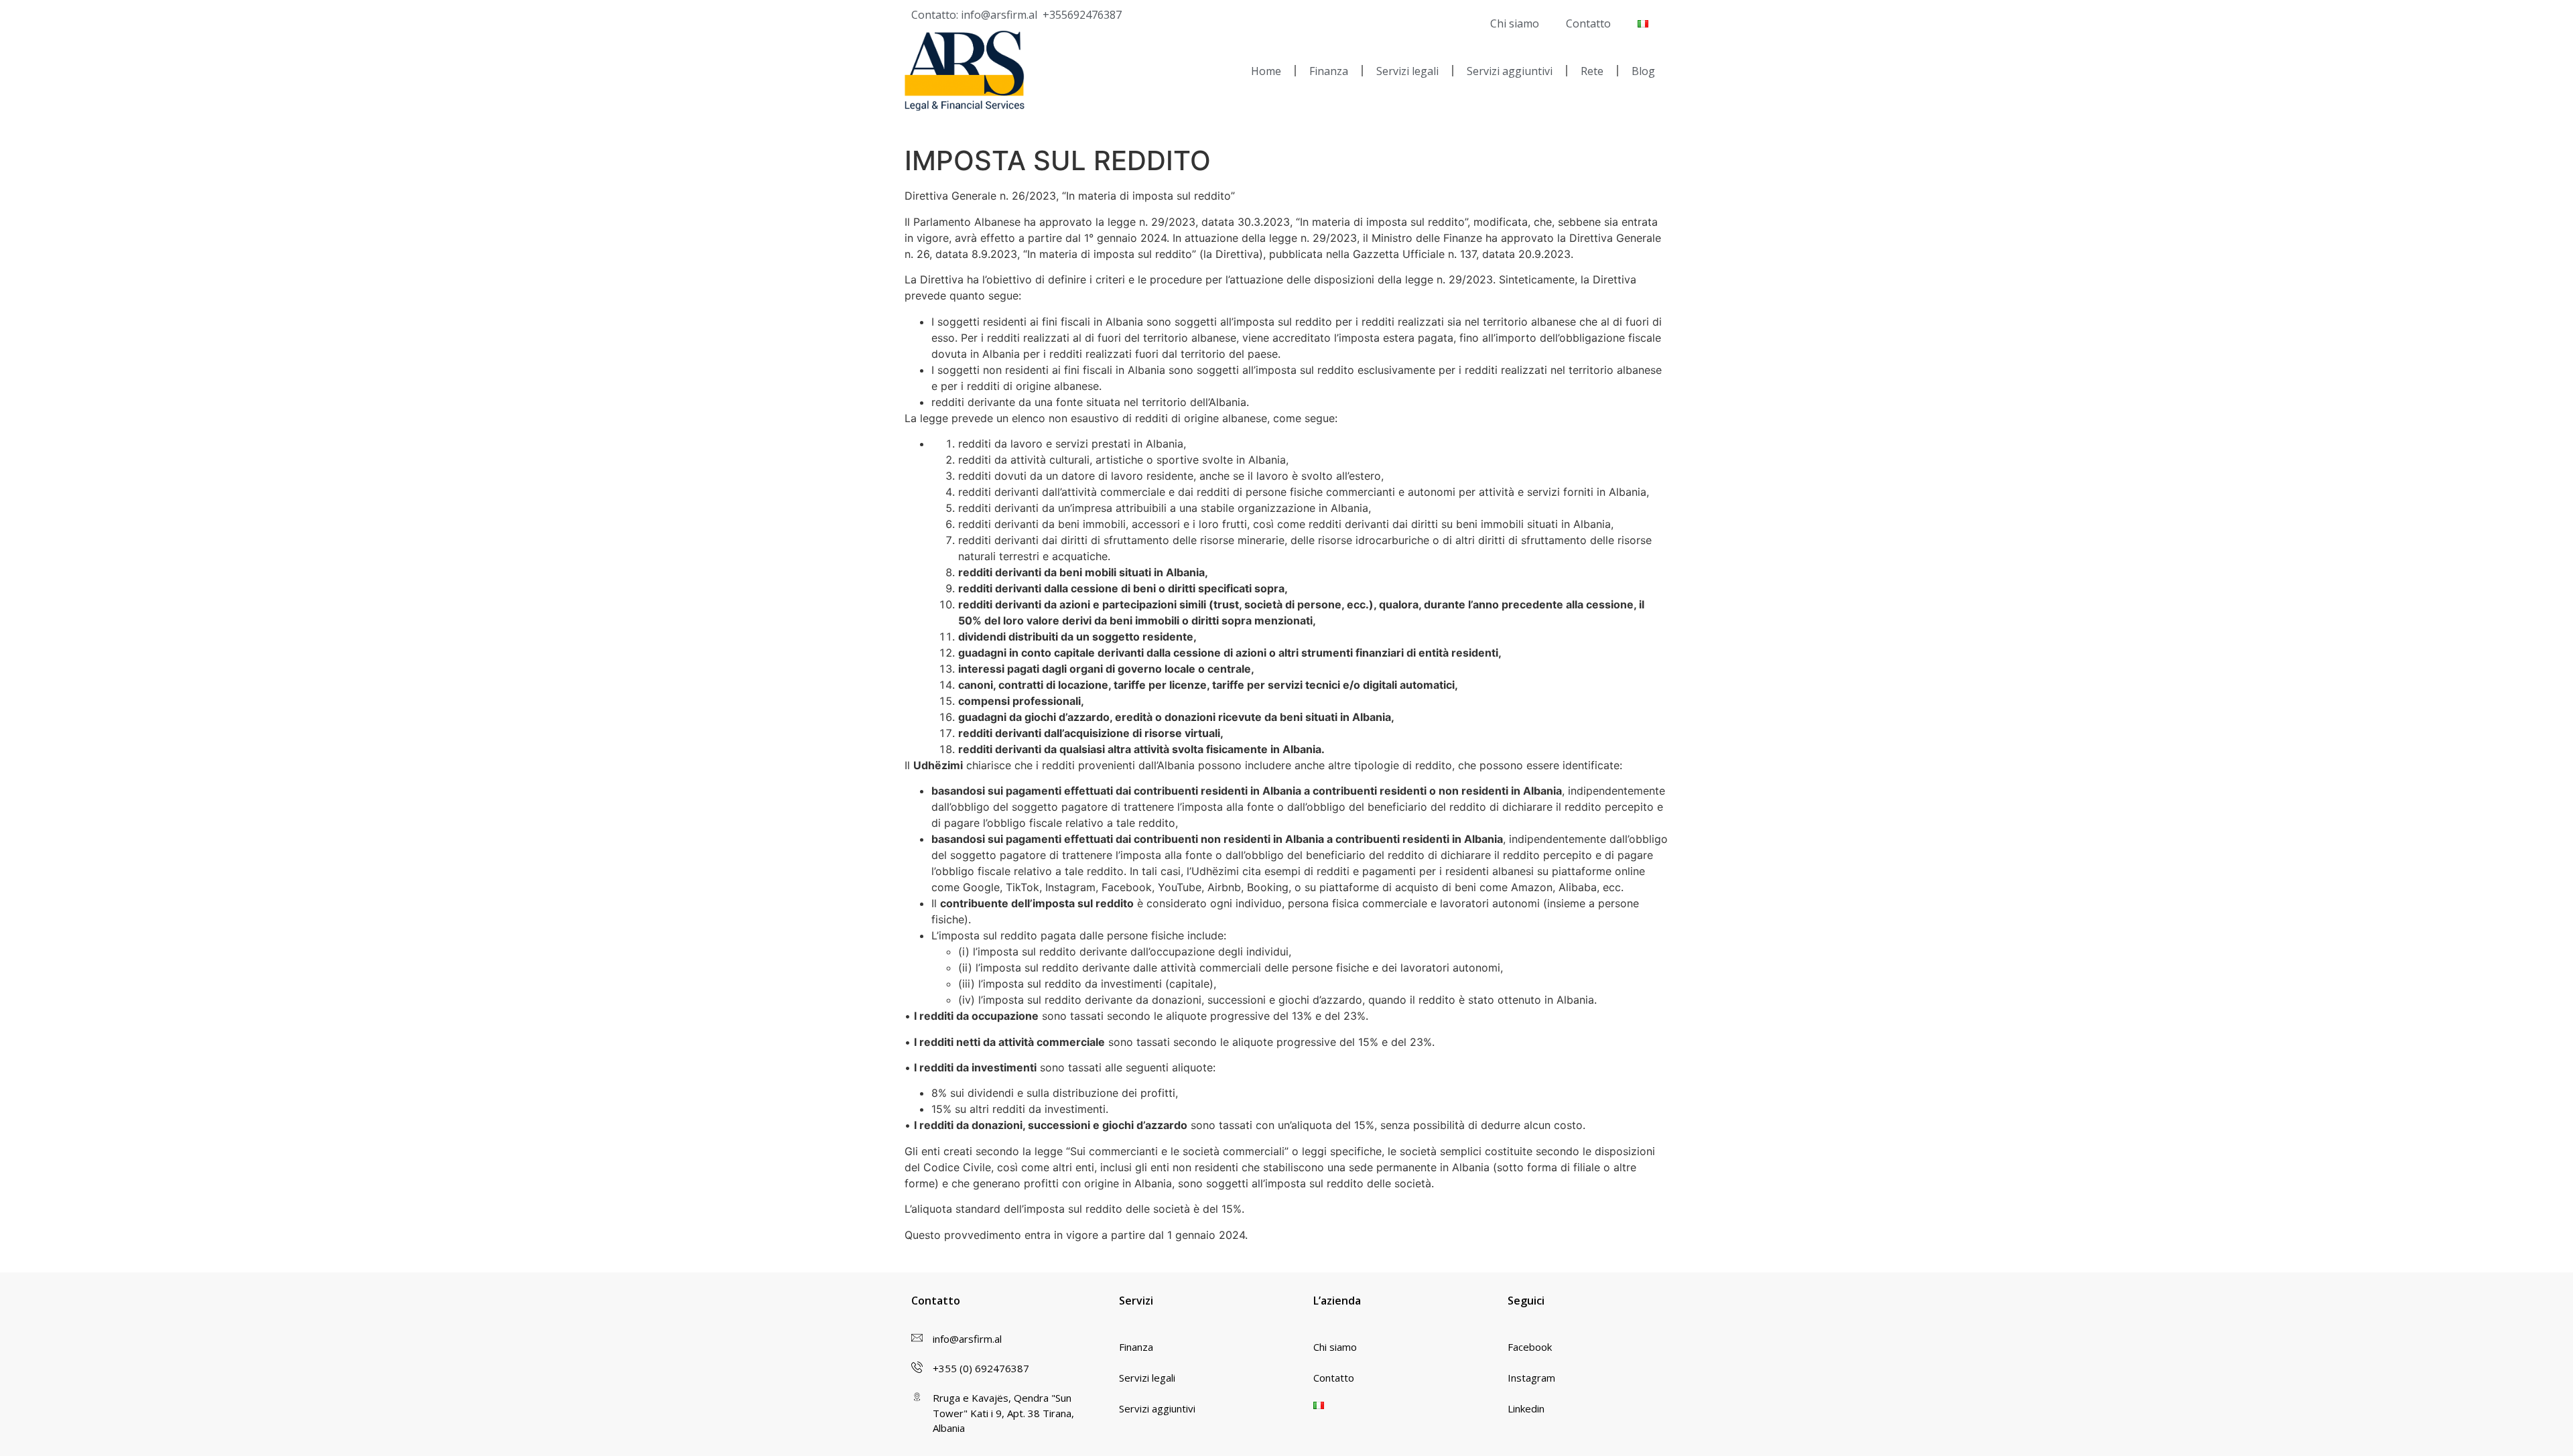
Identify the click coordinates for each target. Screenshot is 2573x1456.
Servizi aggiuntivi (1510, 71)
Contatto (1588, 23)
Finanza (1329, 71)
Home (1266, 71)
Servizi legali (1407, 71)
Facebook (1530, 1347)
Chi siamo (1515, 23)
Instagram (1531, 1378)
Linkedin (1526, 1408)
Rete (1592, 71)
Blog (1643, 71)
